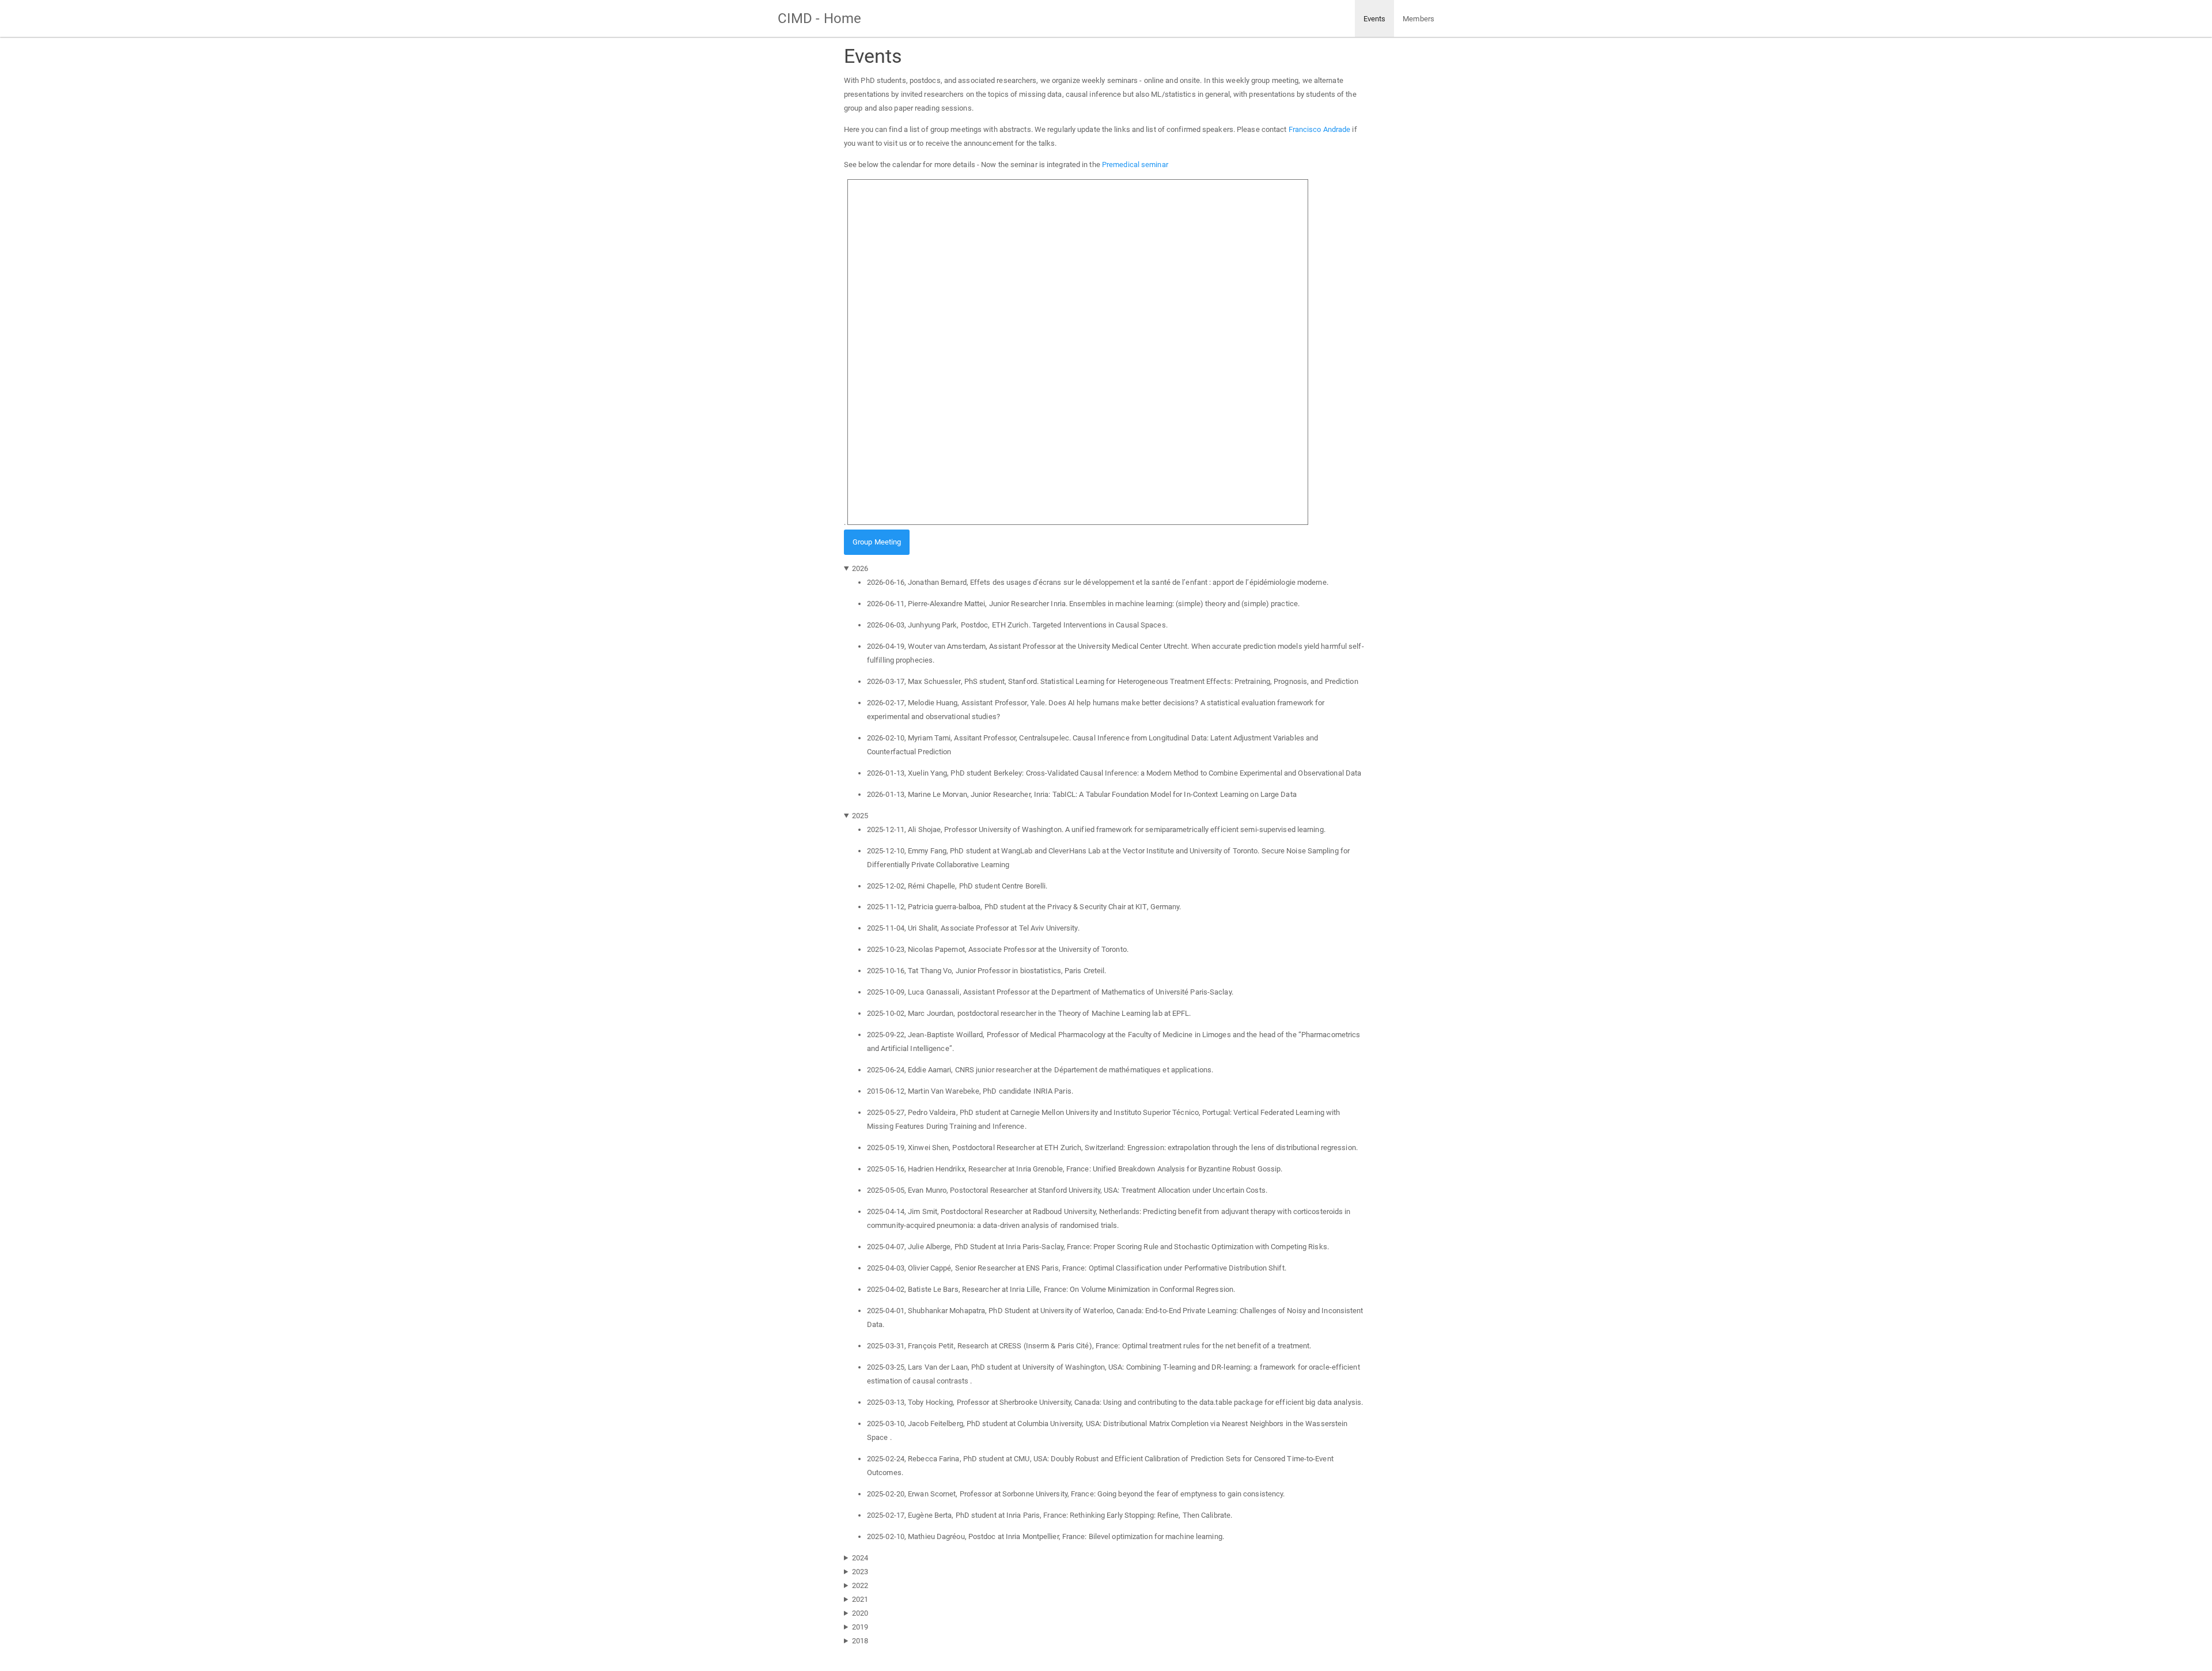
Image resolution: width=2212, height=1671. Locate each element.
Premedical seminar (1135, 165)
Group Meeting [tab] (877, 542)
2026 (860, 568)
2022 (860, 1585)
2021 (860, 1599)
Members (1419, 19)
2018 (860, 1641)
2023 (860, 1572)
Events (1375, 19)
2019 (860, 1627)
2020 (860, 1613)
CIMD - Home (819, 18)
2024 (860, 1558)
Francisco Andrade (1320, 129)
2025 (860, 816)
